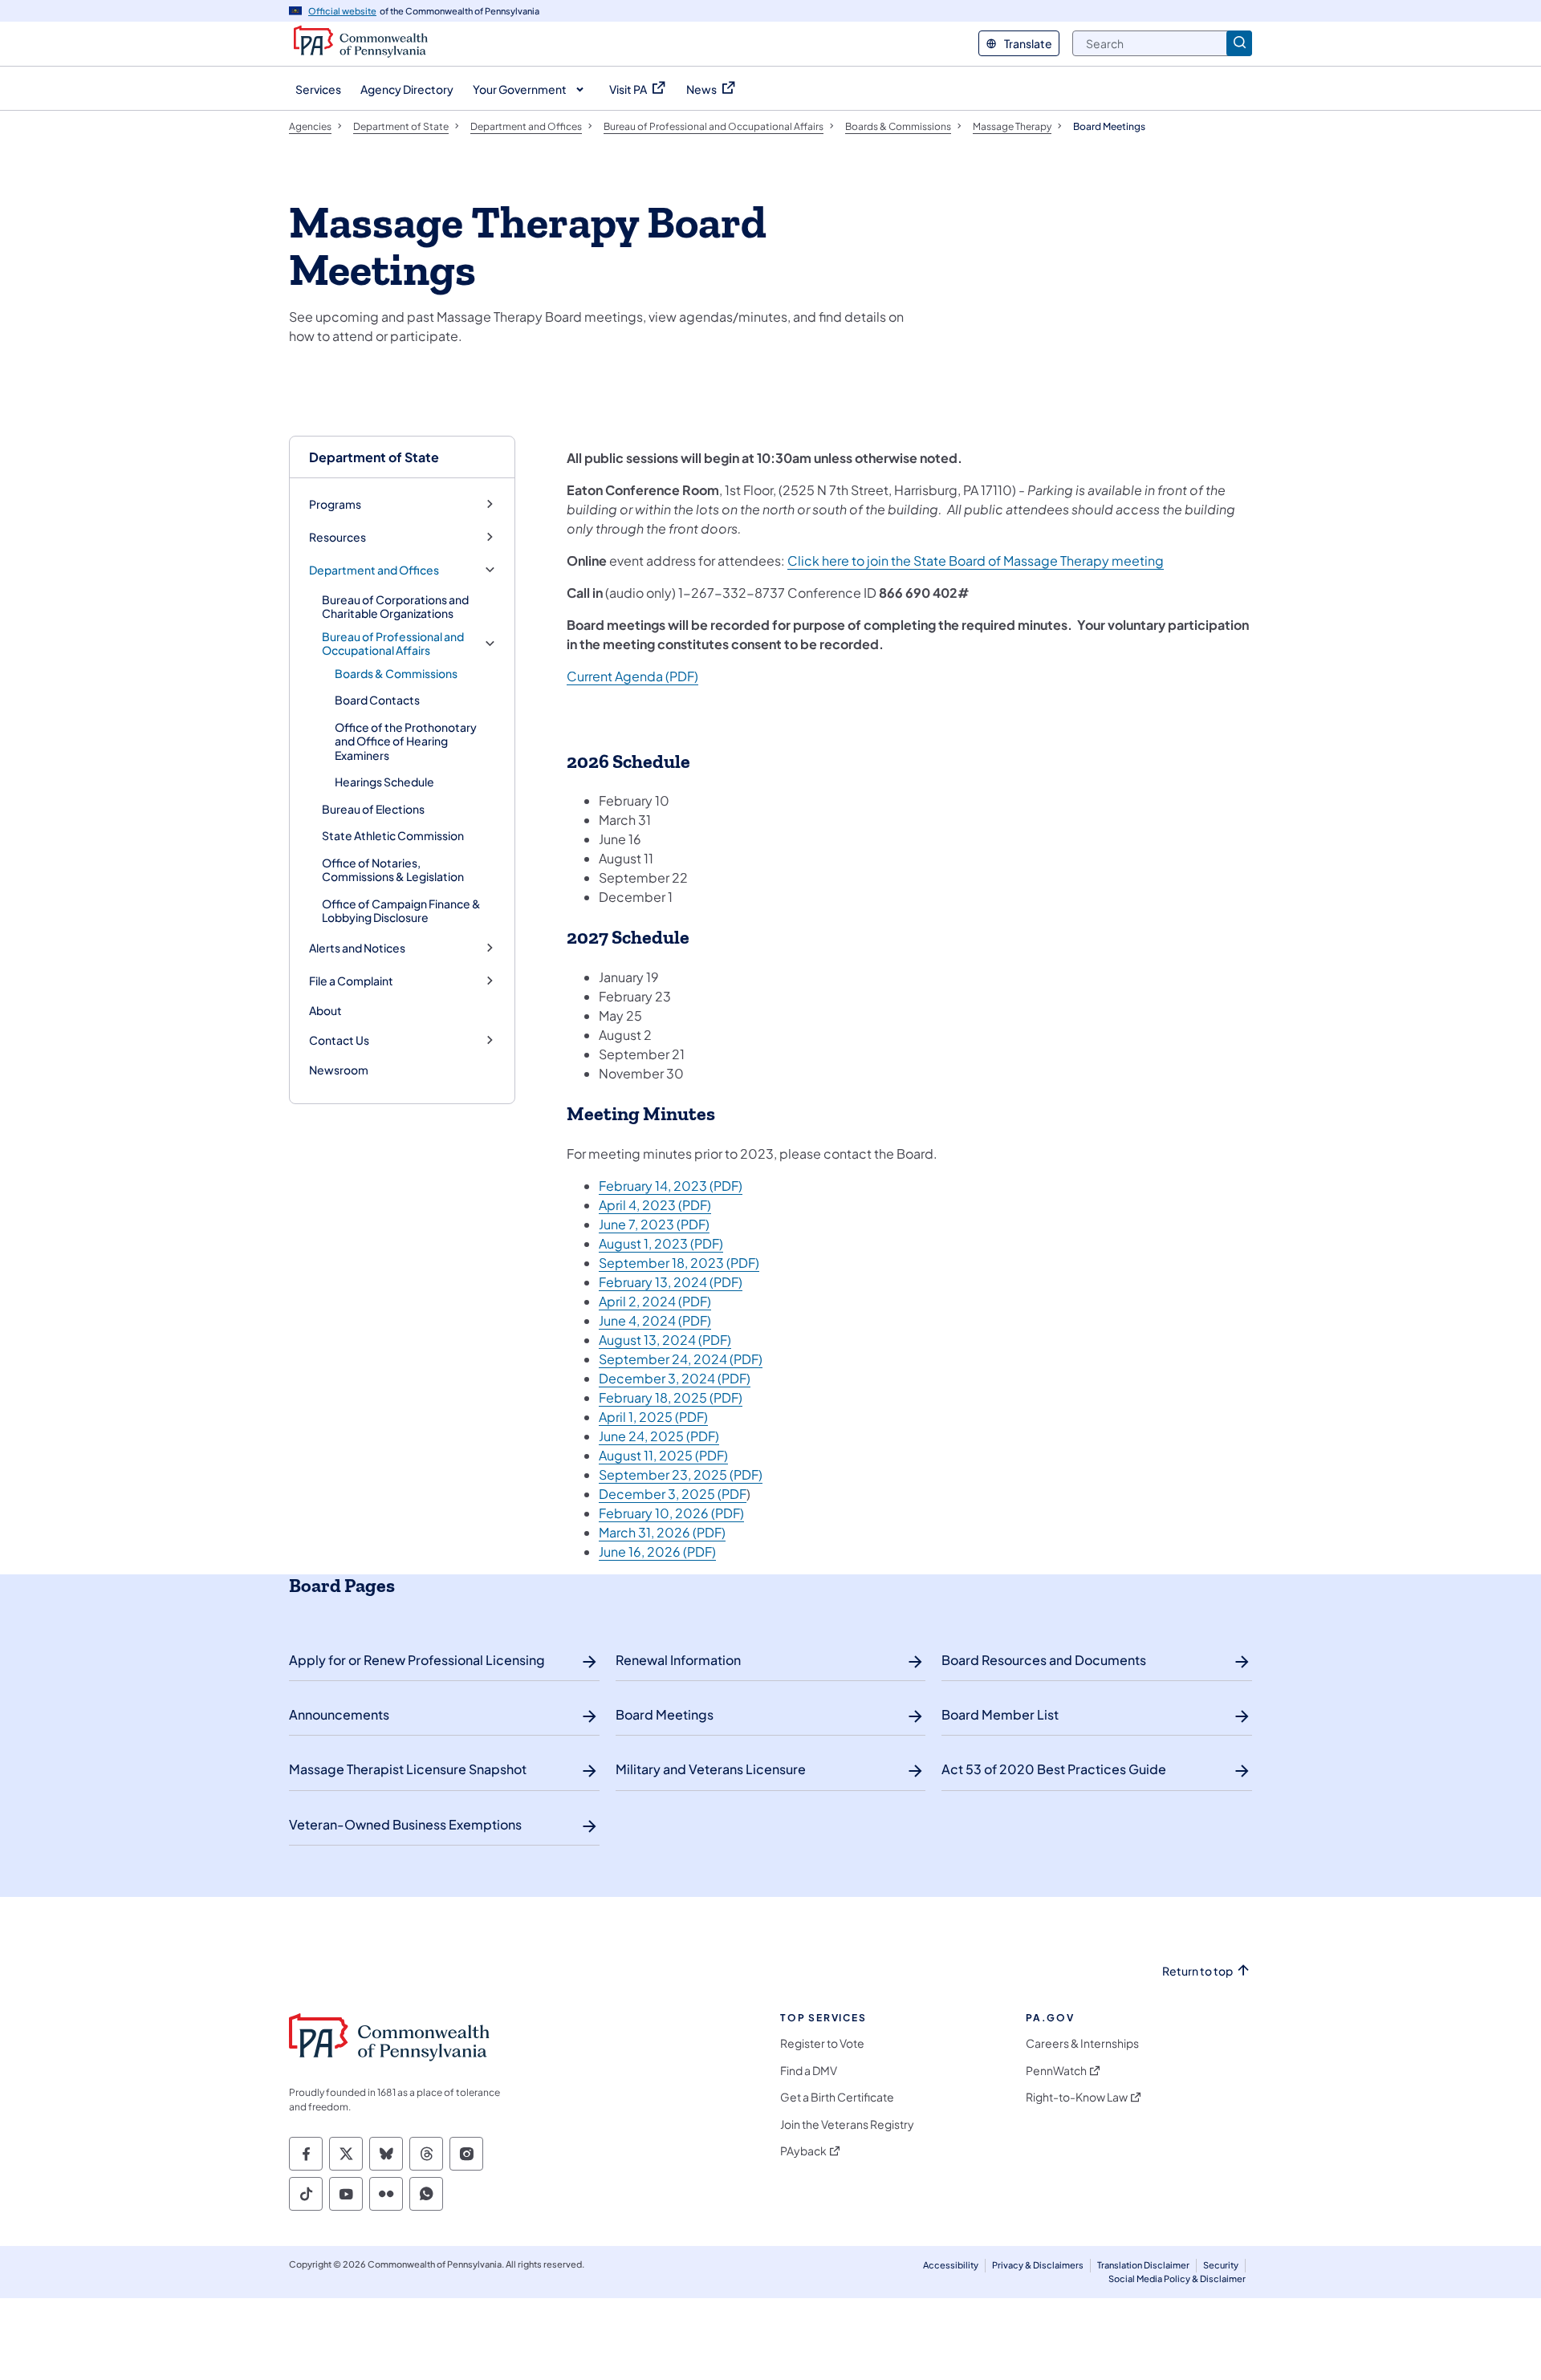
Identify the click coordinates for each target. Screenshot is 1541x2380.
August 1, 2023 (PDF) (661, 1243)
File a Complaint (351, 981)
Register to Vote (822, 2043)
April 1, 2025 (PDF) (653, 1417)
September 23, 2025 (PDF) (681, 1474)
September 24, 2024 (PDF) (681, 1359)
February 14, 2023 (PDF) (671, 1186)
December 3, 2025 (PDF (673, 1494)
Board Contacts (377, 700)
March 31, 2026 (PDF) (662, 1532)
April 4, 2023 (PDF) (655, 1205)
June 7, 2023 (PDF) (654, 1224)
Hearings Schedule (384, 782)
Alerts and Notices (357, 948)
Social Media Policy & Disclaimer (1177, 2278)
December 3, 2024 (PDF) (675, 1378)
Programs (335, 504)
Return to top (1197, 1971)
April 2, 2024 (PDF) (655, 1301)
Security (1221, 2265)
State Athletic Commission (393, 835)
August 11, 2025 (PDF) (663, 1455)
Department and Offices (374, 570)
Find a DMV (809, 2071)
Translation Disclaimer (1143, 2265)
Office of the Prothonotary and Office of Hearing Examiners (406, 741)
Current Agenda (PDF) (632, 676)
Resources (337, 537)
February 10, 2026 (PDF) (671, 1513)
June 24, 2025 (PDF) (659, 1436)
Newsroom (339, 1070)
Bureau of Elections (373, 809)
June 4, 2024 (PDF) (655, 1320)
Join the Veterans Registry (847, 2124)
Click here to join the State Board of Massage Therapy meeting (976, 560)
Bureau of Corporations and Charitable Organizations (395, 607)
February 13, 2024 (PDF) (671, 1282)
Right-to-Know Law (1077, 2097)
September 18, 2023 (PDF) (679, 1263)
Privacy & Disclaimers (1038, 2265)
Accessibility (951, 2265)
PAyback (803, 2151)
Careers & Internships (1082, 2043)
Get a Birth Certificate (837, 2097)
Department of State (374, 457)
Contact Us (339, 1040)
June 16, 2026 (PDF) (657, 1551)
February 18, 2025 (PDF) (671, 1397)
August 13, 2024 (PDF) (665, 1340)
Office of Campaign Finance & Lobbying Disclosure (401, 911)
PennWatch (1056, 2071)
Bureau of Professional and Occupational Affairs (393, 644)
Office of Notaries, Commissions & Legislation (393, 870)
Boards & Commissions (396, 673)
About (325, 1010)
